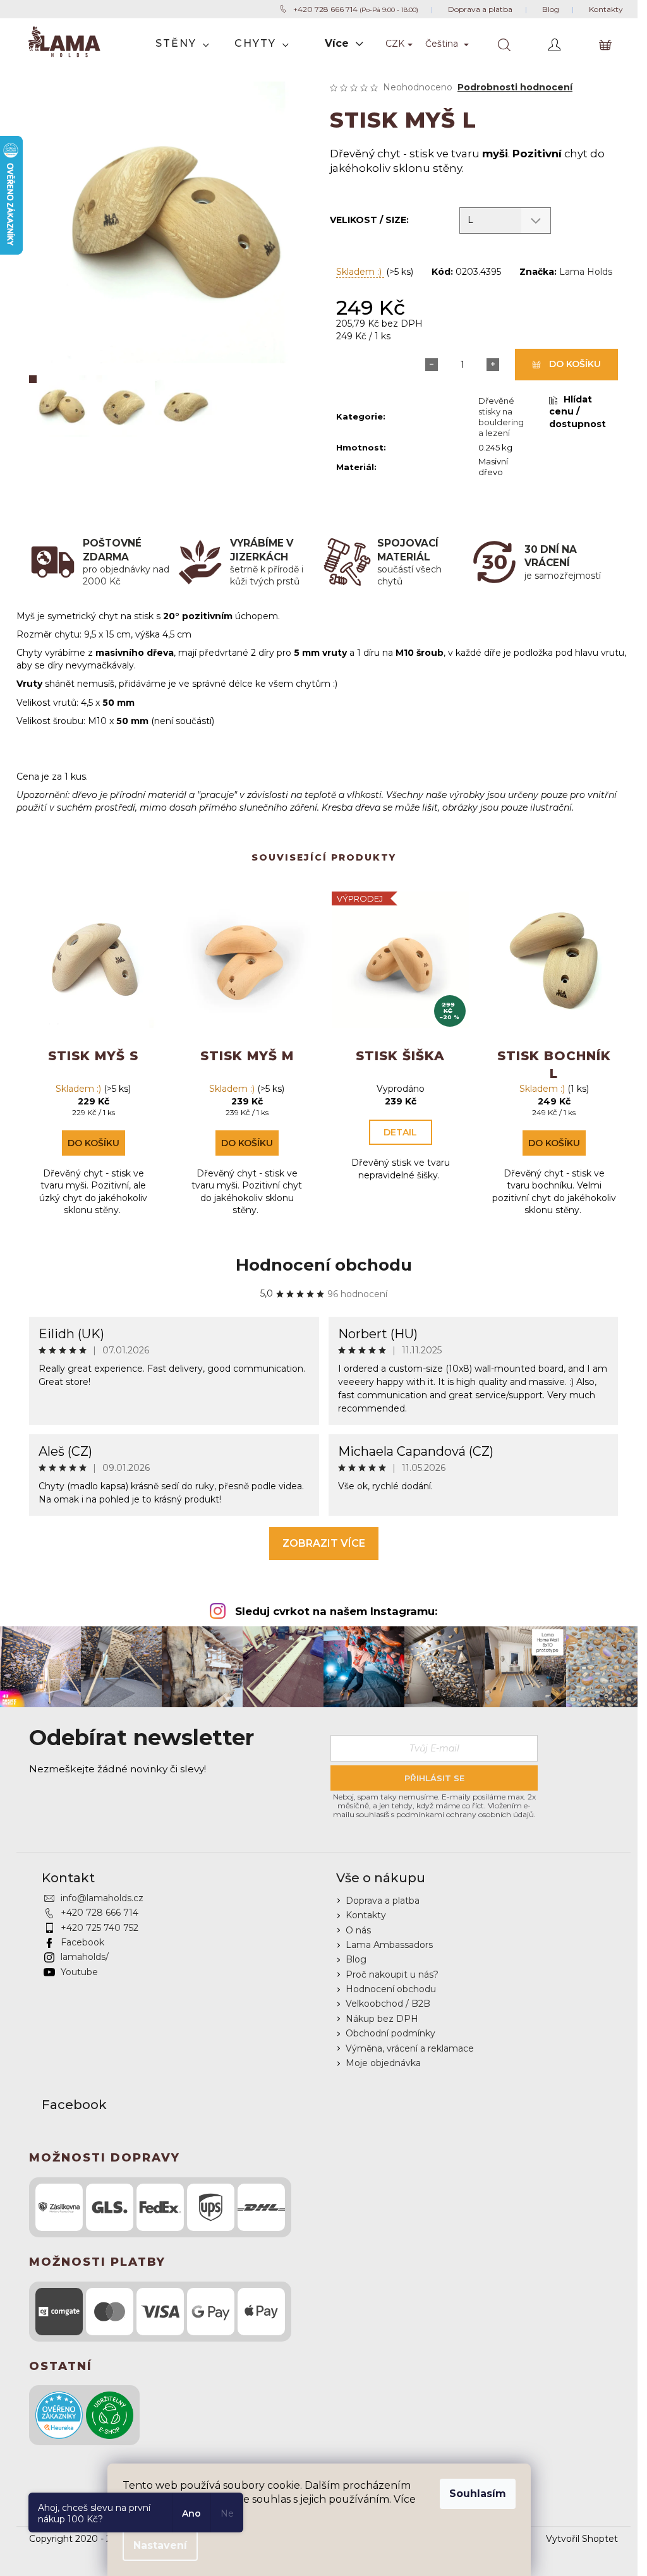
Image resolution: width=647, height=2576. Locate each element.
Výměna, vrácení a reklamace (410, 2048)
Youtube (79, 1972)
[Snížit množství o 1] (432, 365)
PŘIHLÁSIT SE (434, 1778)
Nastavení (160, 2545)
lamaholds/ (85, 1957)
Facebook (82, 1942)
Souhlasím (478, 2494)
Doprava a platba (383, 1901)
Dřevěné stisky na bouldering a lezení (501, 417)
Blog (356, 1959)
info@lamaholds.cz (102, 1898)
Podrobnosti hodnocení (515, 87)
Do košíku (575, 364)
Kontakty (366, 1915)
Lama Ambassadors (389, 1945)
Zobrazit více (324, 1543)
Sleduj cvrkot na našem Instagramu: (336, 1611)
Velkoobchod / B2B (388, 2004)
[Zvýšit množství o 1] (493, 365)
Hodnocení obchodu (324, 1265)
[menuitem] (182, 44)
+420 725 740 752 (100, 1928)
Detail (400, 1132)
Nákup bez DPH (382, 2019)
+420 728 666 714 (100, 1913)
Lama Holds (586, 272)
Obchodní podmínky (390, 2033)
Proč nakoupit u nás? (392, 1974)
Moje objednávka (383, 2063)
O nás (358, 1930)
